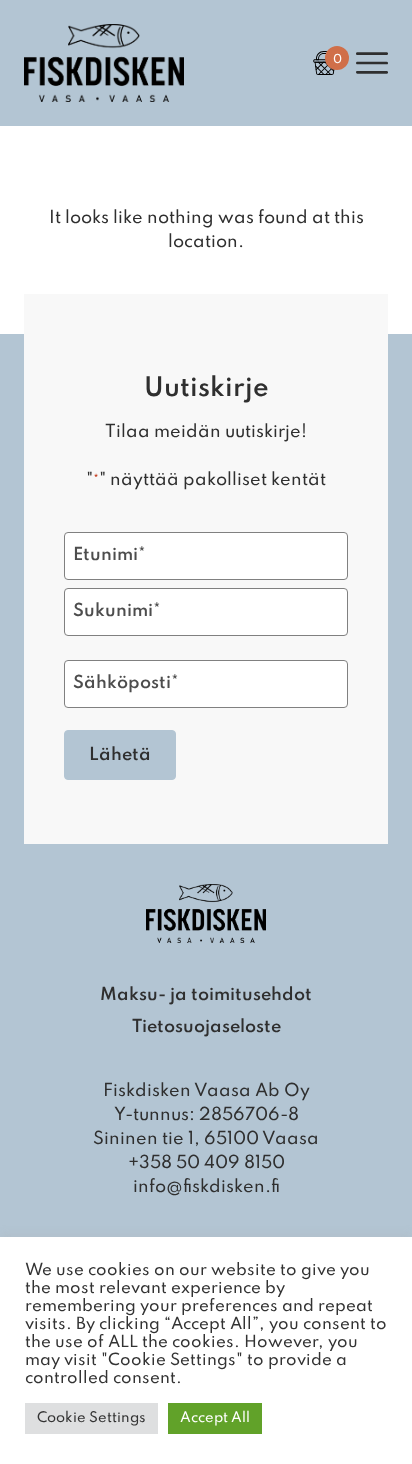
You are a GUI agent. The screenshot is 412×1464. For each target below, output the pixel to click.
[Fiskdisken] (104, 97)
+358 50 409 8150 (206, 1163)
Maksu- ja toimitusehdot (206, 995)
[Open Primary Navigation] (372, 63)
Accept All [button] (215, 1418)
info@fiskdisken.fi (206, 1187)
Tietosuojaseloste (206, 1027)
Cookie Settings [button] (91, 1418)
